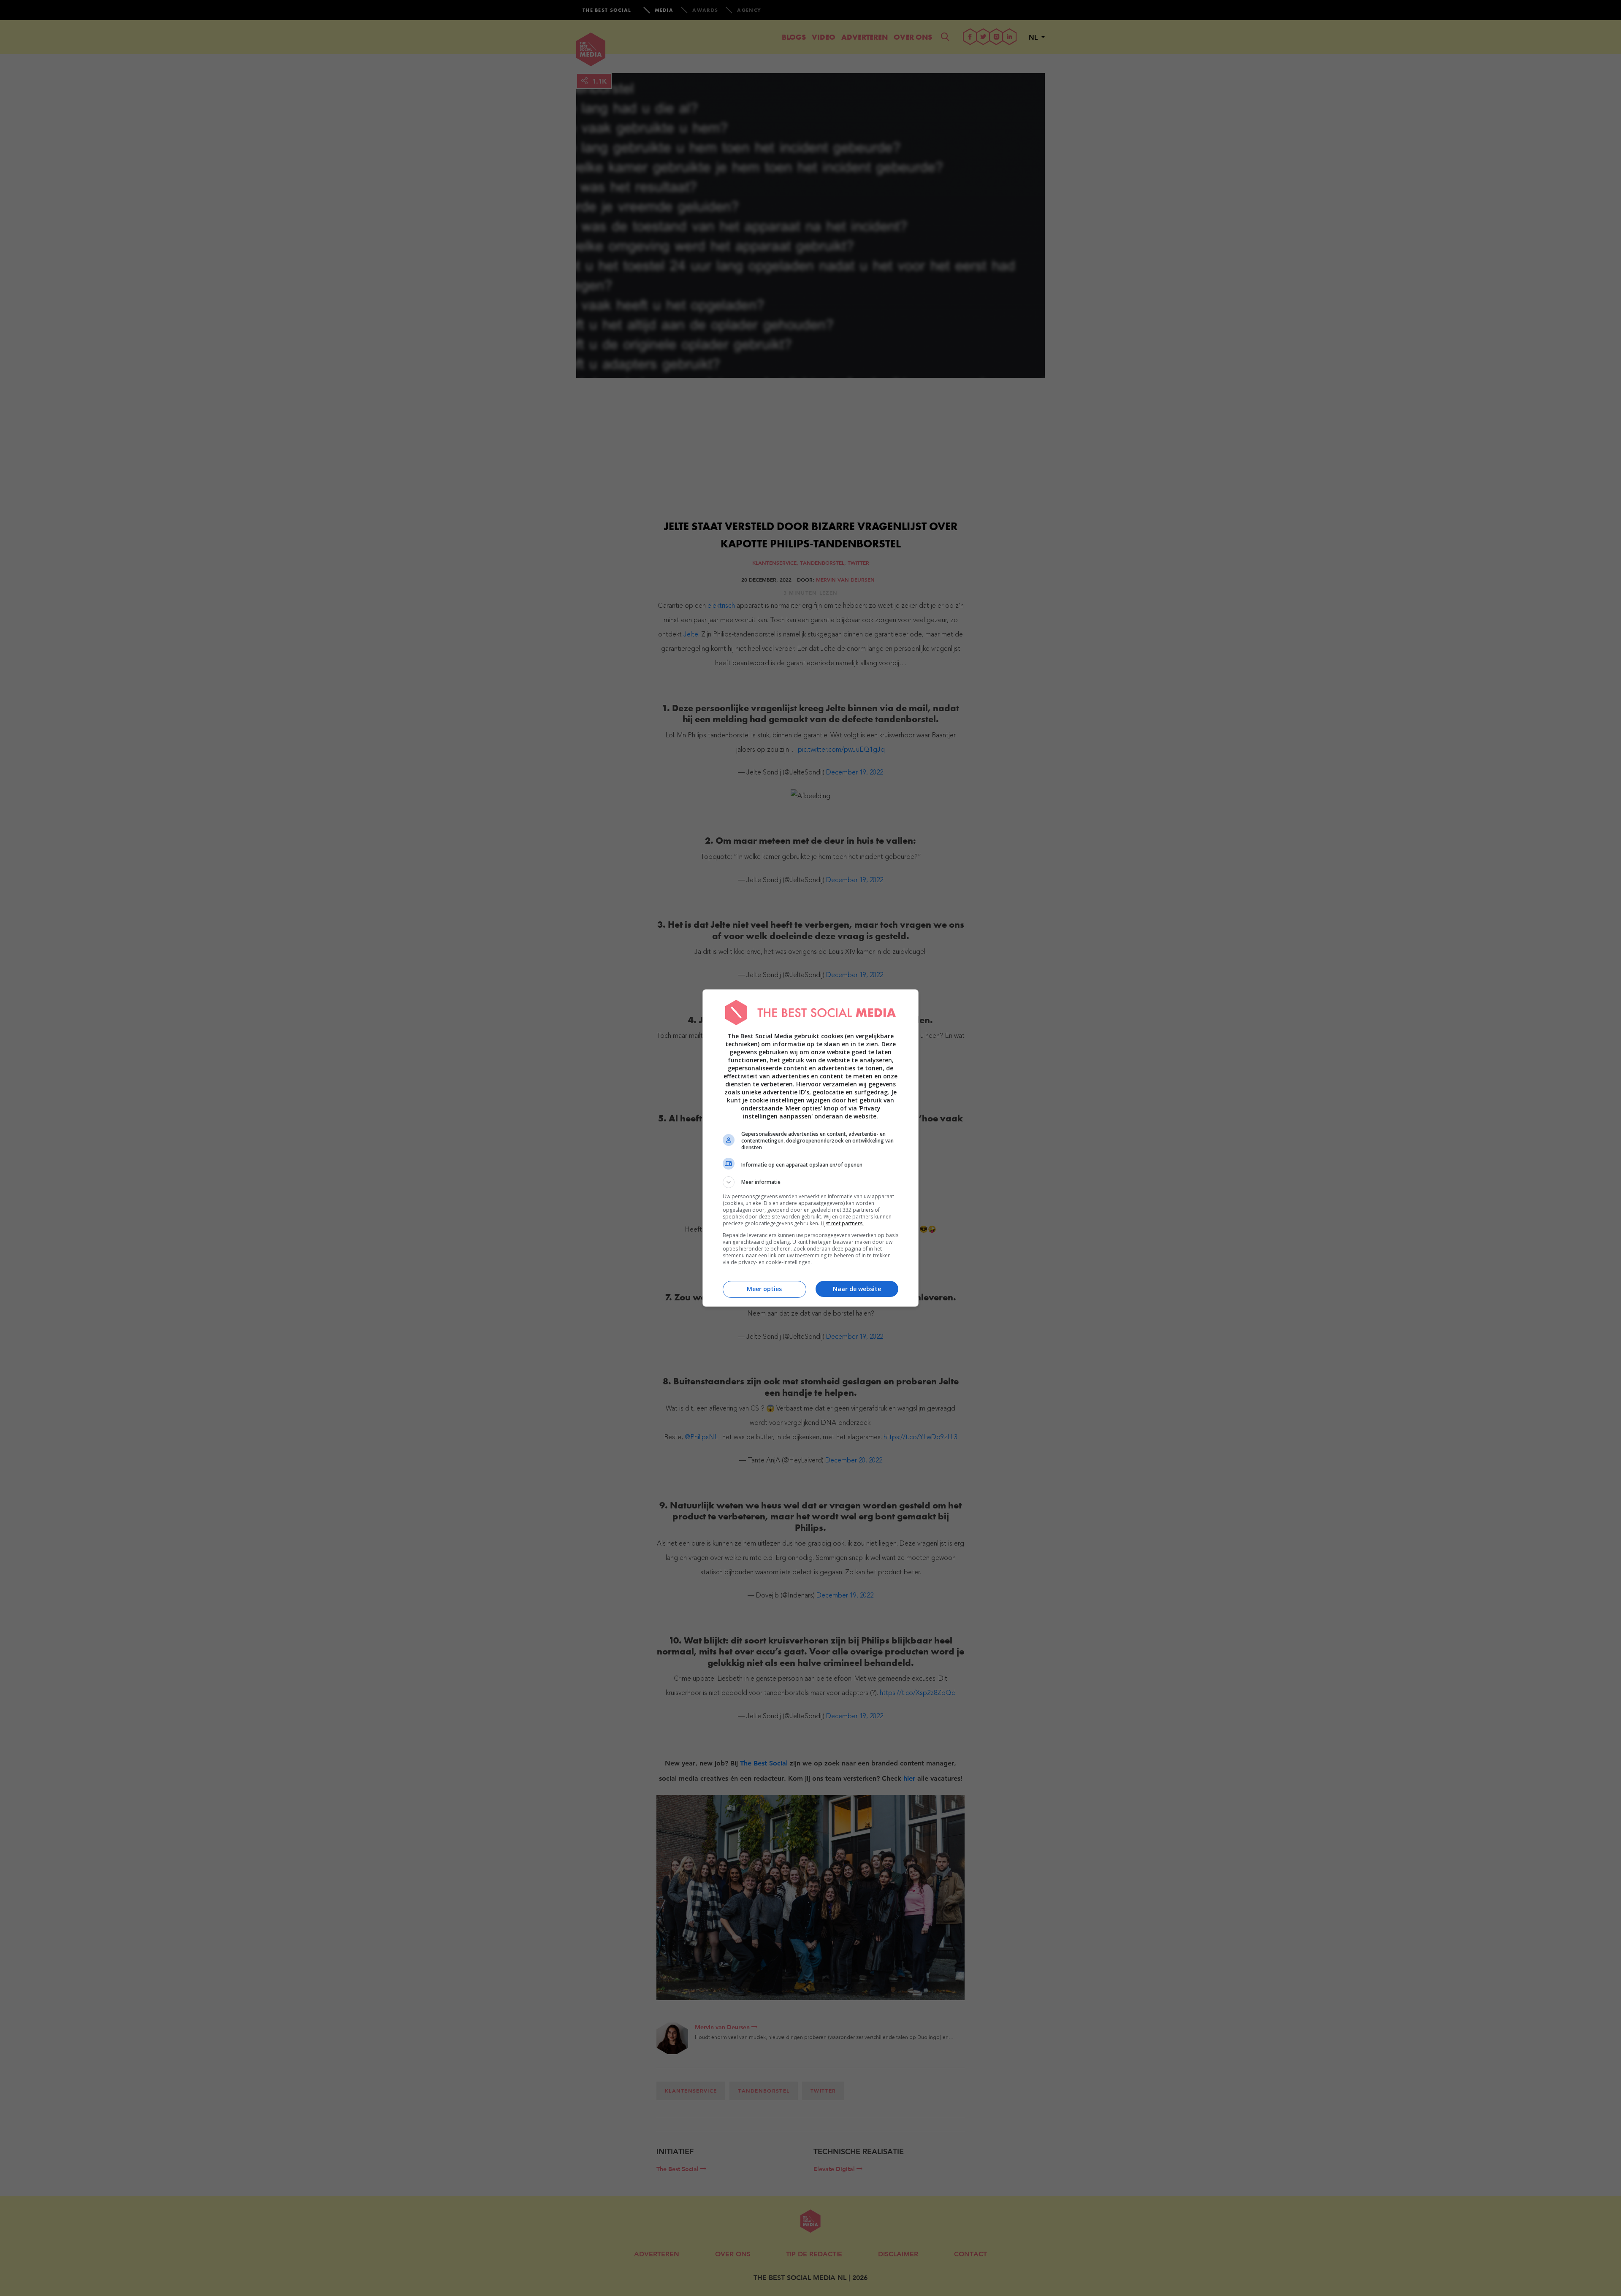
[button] (810, 1182)
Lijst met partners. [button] (842, 1223)
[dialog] (810, 1148)
